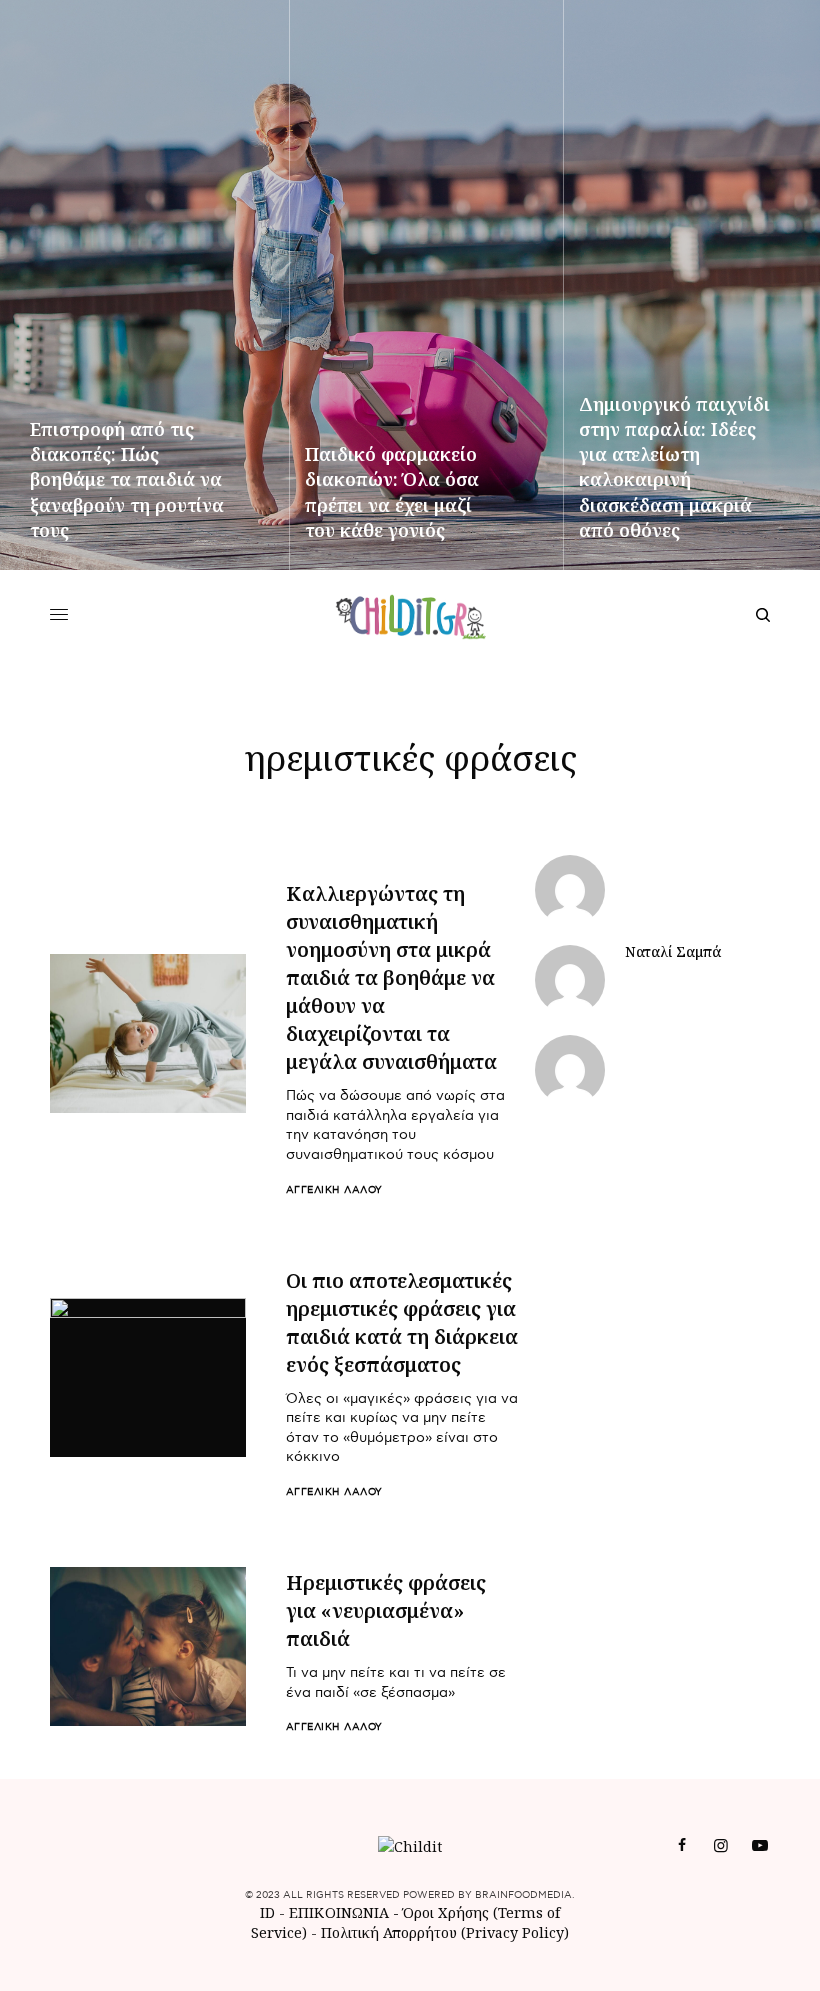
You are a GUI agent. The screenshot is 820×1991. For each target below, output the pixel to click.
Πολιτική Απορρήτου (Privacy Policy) (445, 1932)
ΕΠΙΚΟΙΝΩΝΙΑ (341, 1912)
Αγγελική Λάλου (334, 1190)
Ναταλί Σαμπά (673, 952)
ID (267, 1912)
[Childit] (410, 615)
